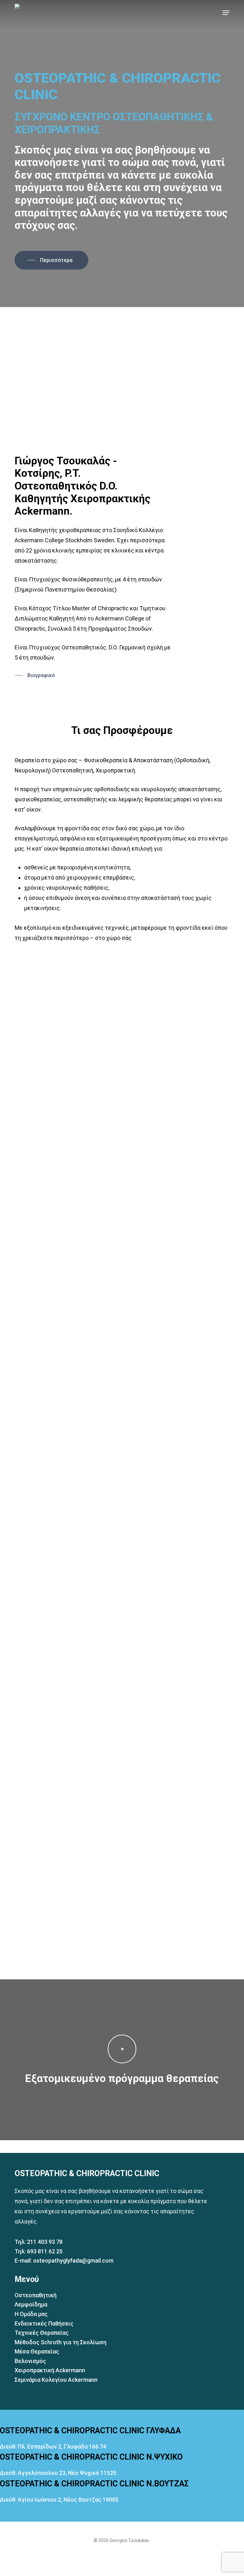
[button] (226, 13)
